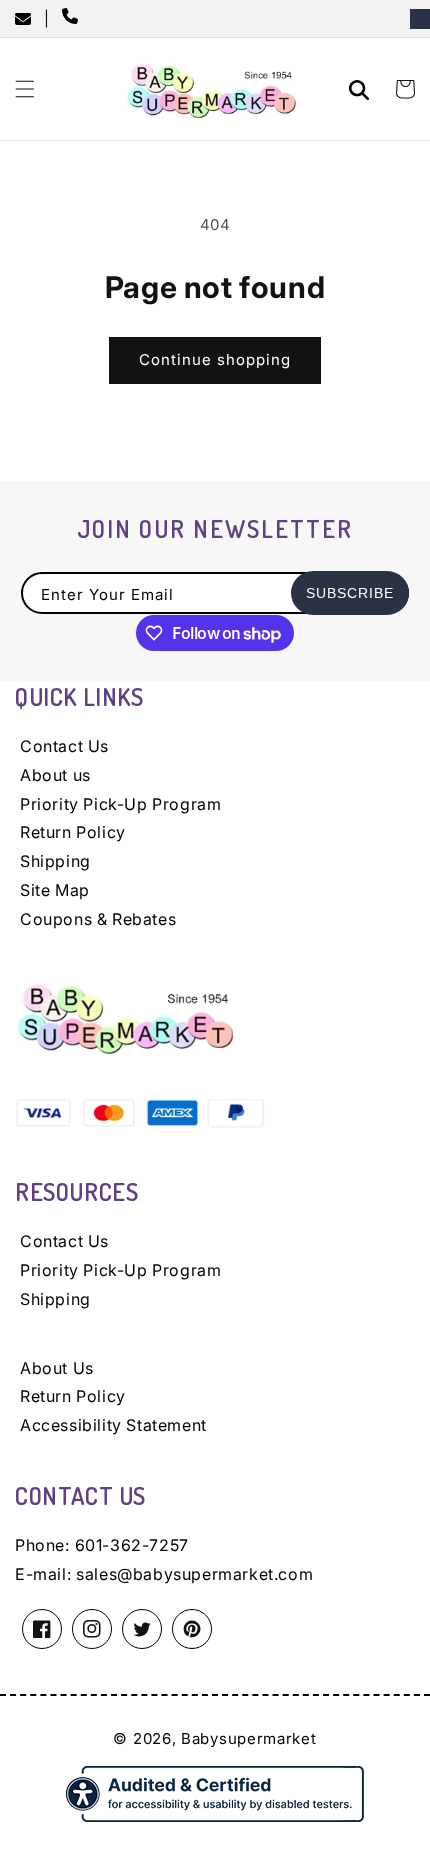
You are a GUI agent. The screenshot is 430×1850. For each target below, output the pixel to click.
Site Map (55, 890)
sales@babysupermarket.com (194, 1574)
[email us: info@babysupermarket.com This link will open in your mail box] (29, 19)
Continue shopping (215, 359)
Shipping (55, 861)
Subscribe (350, 593)
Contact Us (64, 746)
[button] (25, 89)
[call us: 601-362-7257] (74, 18)
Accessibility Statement (113, 1425)
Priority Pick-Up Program (120, 804)
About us (55, 775)
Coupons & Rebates (98, 919)
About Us (57, 1368)
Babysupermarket (249, 1738)
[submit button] (362, 92)
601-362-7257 (132, 1545)
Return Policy (73, 832)
